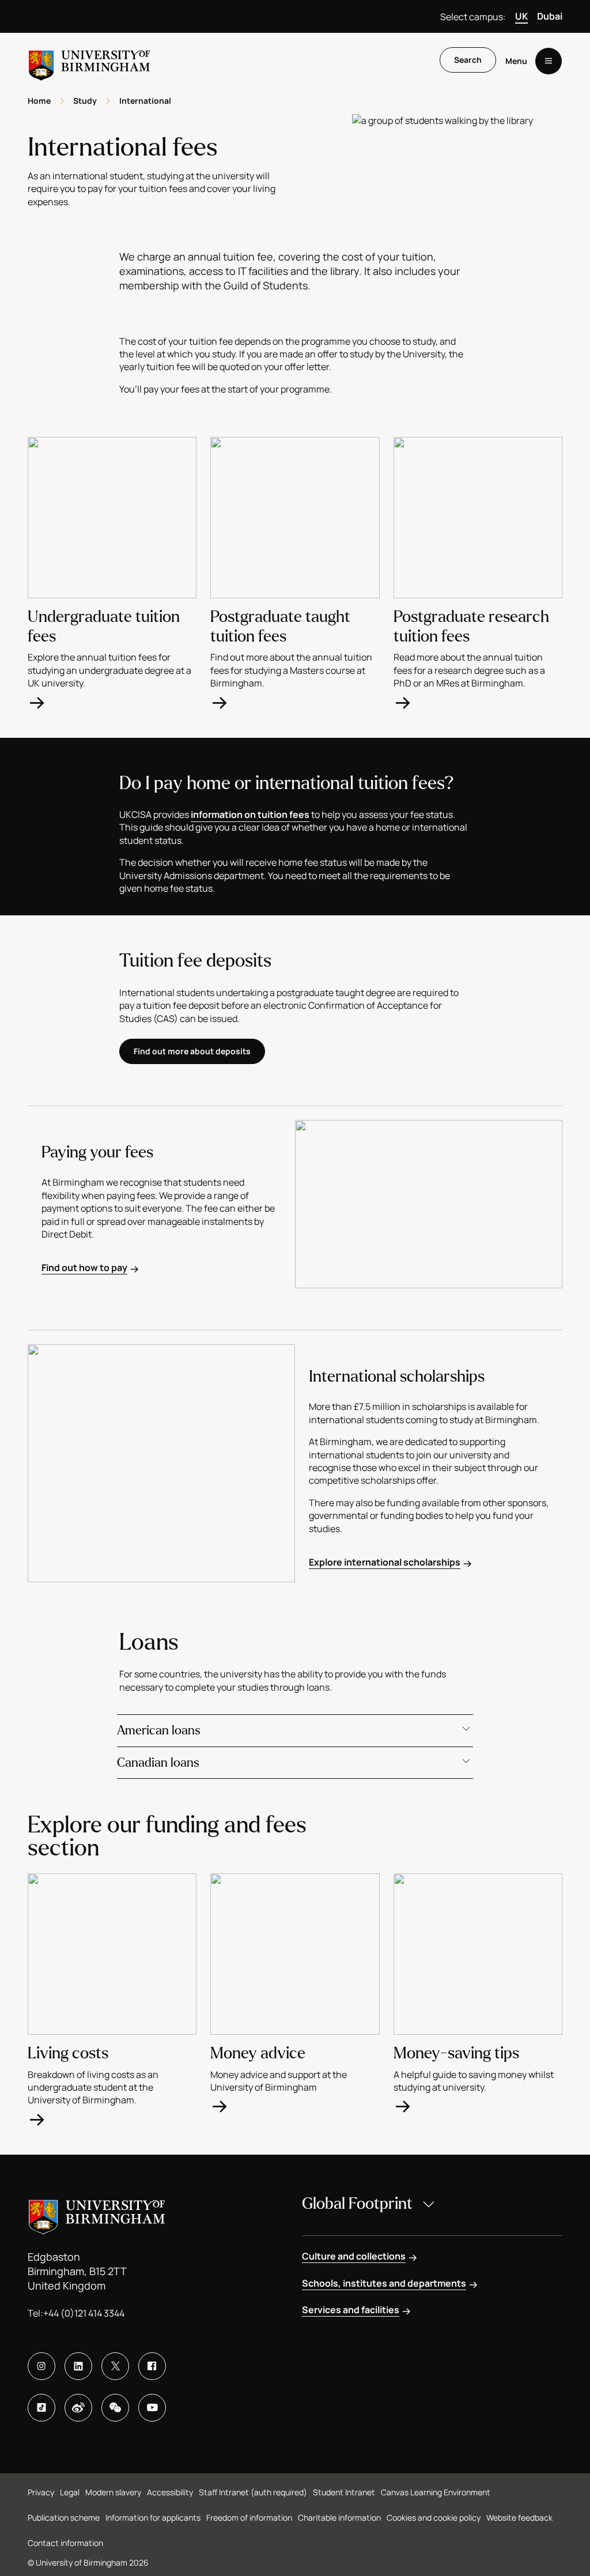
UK (521, 16)
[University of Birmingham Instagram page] (41, 2366)
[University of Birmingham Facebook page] (152, 2366)
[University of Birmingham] (89, 61)
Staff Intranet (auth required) (253, 2492)
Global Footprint (357, 2204)
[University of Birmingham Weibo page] (78, 2408)
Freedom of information (249, 2517)
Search (468, 60)
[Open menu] (549, 61)
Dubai (550, 16)
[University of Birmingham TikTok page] (41, 2408)
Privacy (41, 2492)
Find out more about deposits (192, 1051)
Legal (70, 2492)
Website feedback (519, 2517)
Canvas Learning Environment (436, 2492)
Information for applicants (153, 2517)
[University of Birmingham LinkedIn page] (78, 2366)
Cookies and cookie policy (434, 2517)
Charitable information (339, 2517)
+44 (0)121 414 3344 (84, 2313)
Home (39, 101)
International (145, 101)
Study (85, 101)
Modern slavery (113, 2492)
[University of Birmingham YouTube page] (152, 2408)
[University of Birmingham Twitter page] (115, 2366)
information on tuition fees (250, 814)
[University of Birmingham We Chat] (115, 2408)
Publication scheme (64, 2517)
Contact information (65, 2543)
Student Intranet (344, 2492)
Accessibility (170, 2492)
